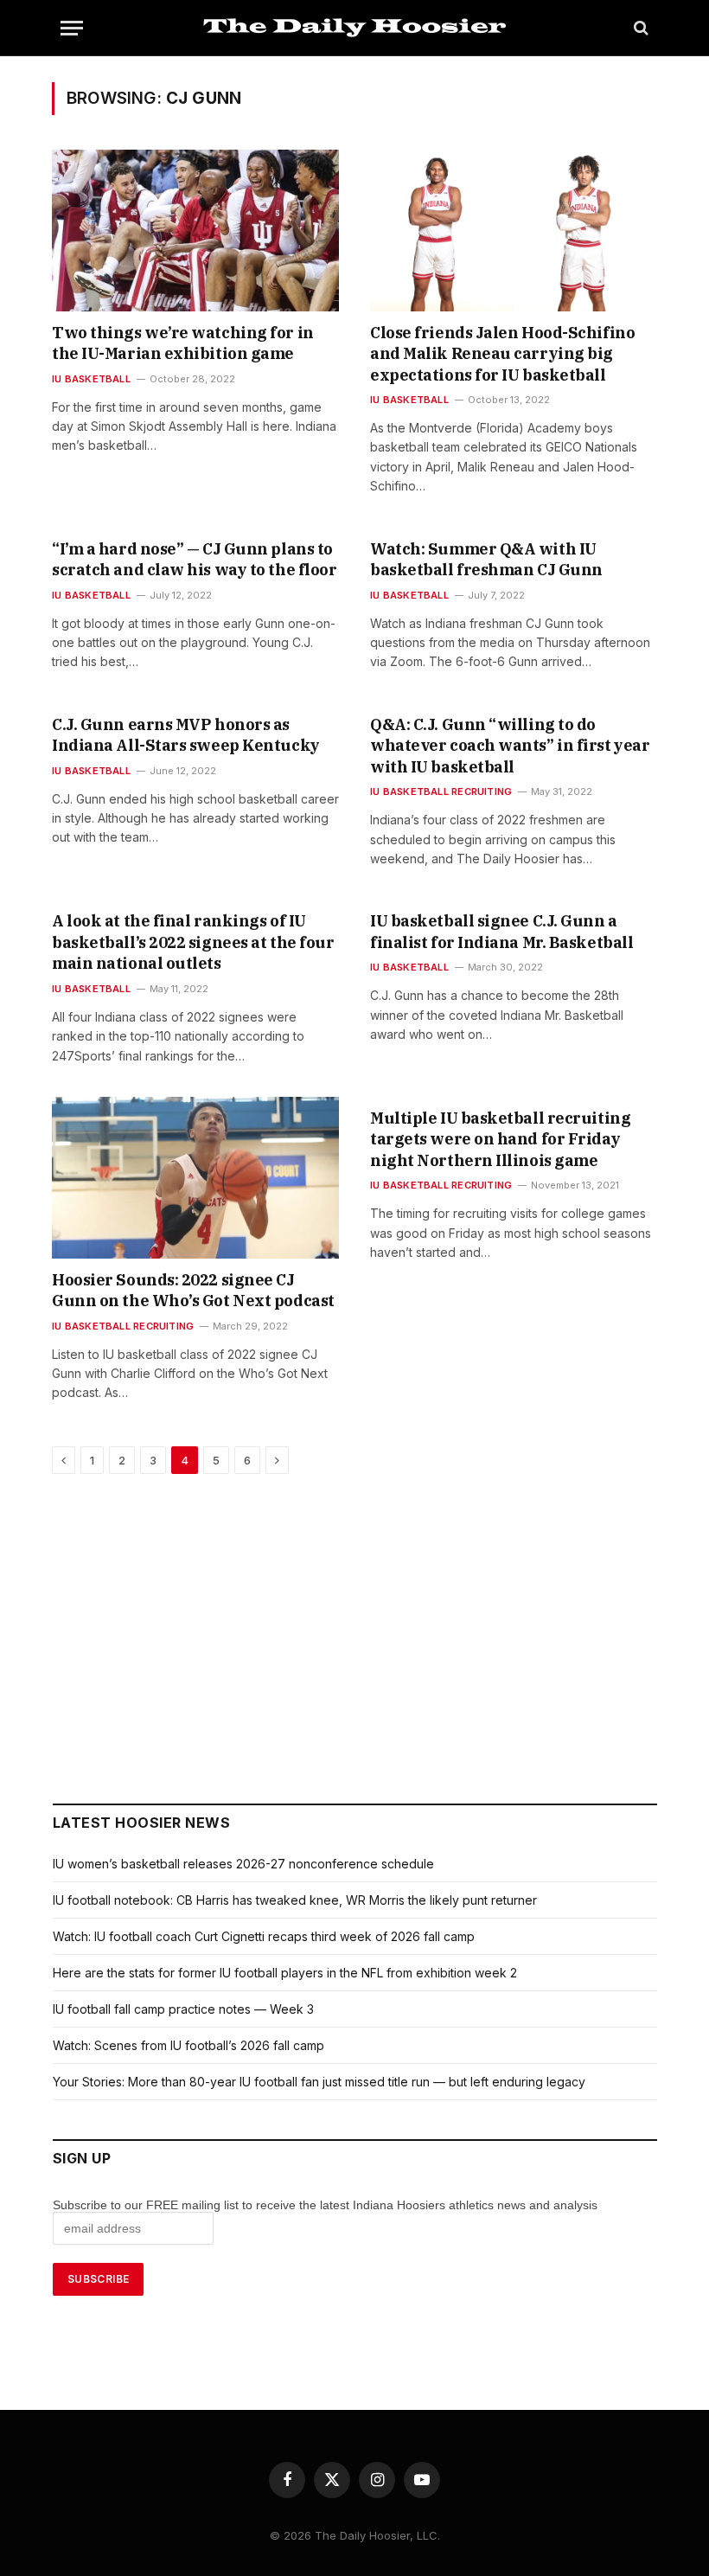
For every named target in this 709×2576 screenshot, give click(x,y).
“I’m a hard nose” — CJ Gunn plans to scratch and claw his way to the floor (194, 559)
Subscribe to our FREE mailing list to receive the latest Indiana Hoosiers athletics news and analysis (327, 2205)
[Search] (639, 28)
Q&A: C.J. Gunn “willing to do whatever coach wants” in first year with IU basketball (510, 746)
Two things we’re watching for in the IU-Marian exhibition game (183, 343)
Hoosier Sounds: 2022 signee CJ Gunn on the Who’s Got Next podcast (193, 1290)
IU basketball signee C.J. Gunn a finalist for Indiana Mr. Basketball (501, 931)
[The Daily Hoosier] (354, 28)
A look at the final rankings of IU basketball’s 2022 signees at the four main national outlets (193, 942)
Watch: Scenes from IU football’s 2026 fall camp (188, 2045)
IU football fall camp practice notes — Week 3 (183, 2009)
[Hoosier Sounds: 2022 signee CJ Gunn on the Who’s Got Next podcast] (195, 1178)
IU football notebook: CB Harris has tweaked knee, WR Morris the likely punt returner (295, 1900)
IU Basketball (91, 379)
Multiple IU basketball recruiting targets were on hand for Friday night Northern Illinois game (500, 1139)
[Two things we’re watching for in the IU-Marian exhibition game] (195, 231)
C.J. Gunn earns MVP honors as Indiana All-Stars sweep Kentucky (186, 735)
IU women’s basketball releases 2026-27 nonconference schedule (243, 1864)
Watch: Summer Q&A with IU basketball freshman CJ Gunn (486, 559)
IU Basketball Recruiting (441, 791)
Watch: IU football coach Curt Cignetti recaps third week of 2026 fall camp (264, 1936)
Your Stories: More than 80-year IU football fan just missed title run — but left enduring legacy (319, 2082)
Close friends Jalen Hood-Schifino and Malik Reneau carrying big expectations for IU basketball (502, 354)
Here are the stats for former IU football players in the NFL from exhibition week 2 (285, 1973)
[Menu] (72, 28)
